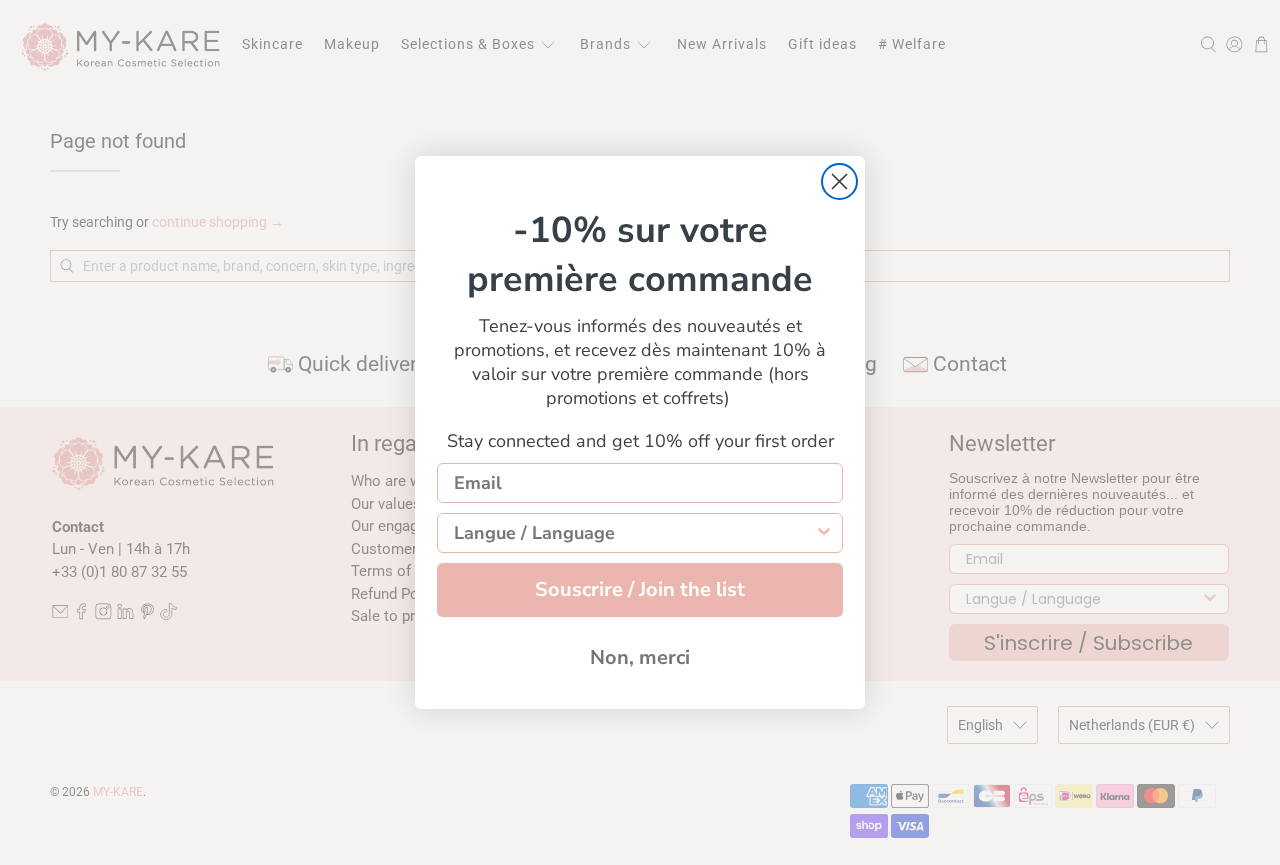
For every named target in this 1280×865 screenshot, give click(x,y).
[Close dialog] (839, 181)
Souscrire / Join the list (640, 589)
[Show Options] (824, 533)
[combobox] (634, 533)
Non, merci (640, 657)
